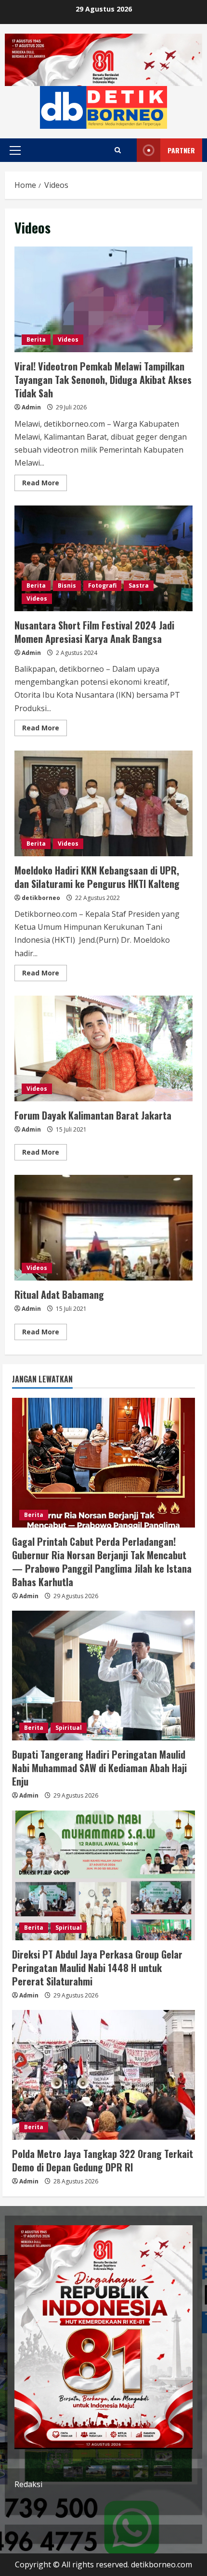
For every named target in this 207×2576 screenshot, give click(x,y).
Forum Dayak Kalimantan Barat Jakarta (103, 1048)
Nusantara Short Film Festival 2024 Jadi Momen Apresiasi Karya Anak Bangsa (103, 558)
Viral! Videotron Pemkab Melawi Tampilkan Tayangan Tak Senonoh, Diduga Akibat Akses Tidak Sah (103, 299)
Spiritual (69, 1728)
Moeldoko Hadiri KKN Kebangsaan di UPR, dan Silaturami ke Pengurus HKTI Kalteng (103, 803)
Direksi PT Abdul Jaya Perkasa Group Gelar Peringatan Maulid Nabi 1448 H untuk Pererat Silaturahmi (97, 1968)
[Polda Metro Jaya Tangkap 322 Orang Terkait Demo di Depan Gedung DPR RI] (103, 2075)
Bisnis (67, 585)
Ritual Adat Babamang (103, 1228)
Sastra (139, 585)
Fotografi (102, 585)
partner (181, 150)
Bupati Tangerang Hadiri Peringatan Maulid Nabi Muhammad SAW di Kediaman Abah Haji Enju (99, 1768)
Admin (31, 407)
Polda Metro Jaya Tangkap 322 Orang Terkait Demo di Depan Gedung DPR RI (103, 2160)
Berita (36, 339)
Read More (45, 484)
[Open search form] (118, 150)
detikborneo (41, 898)
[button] (15, 150)
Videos (68, 339)
